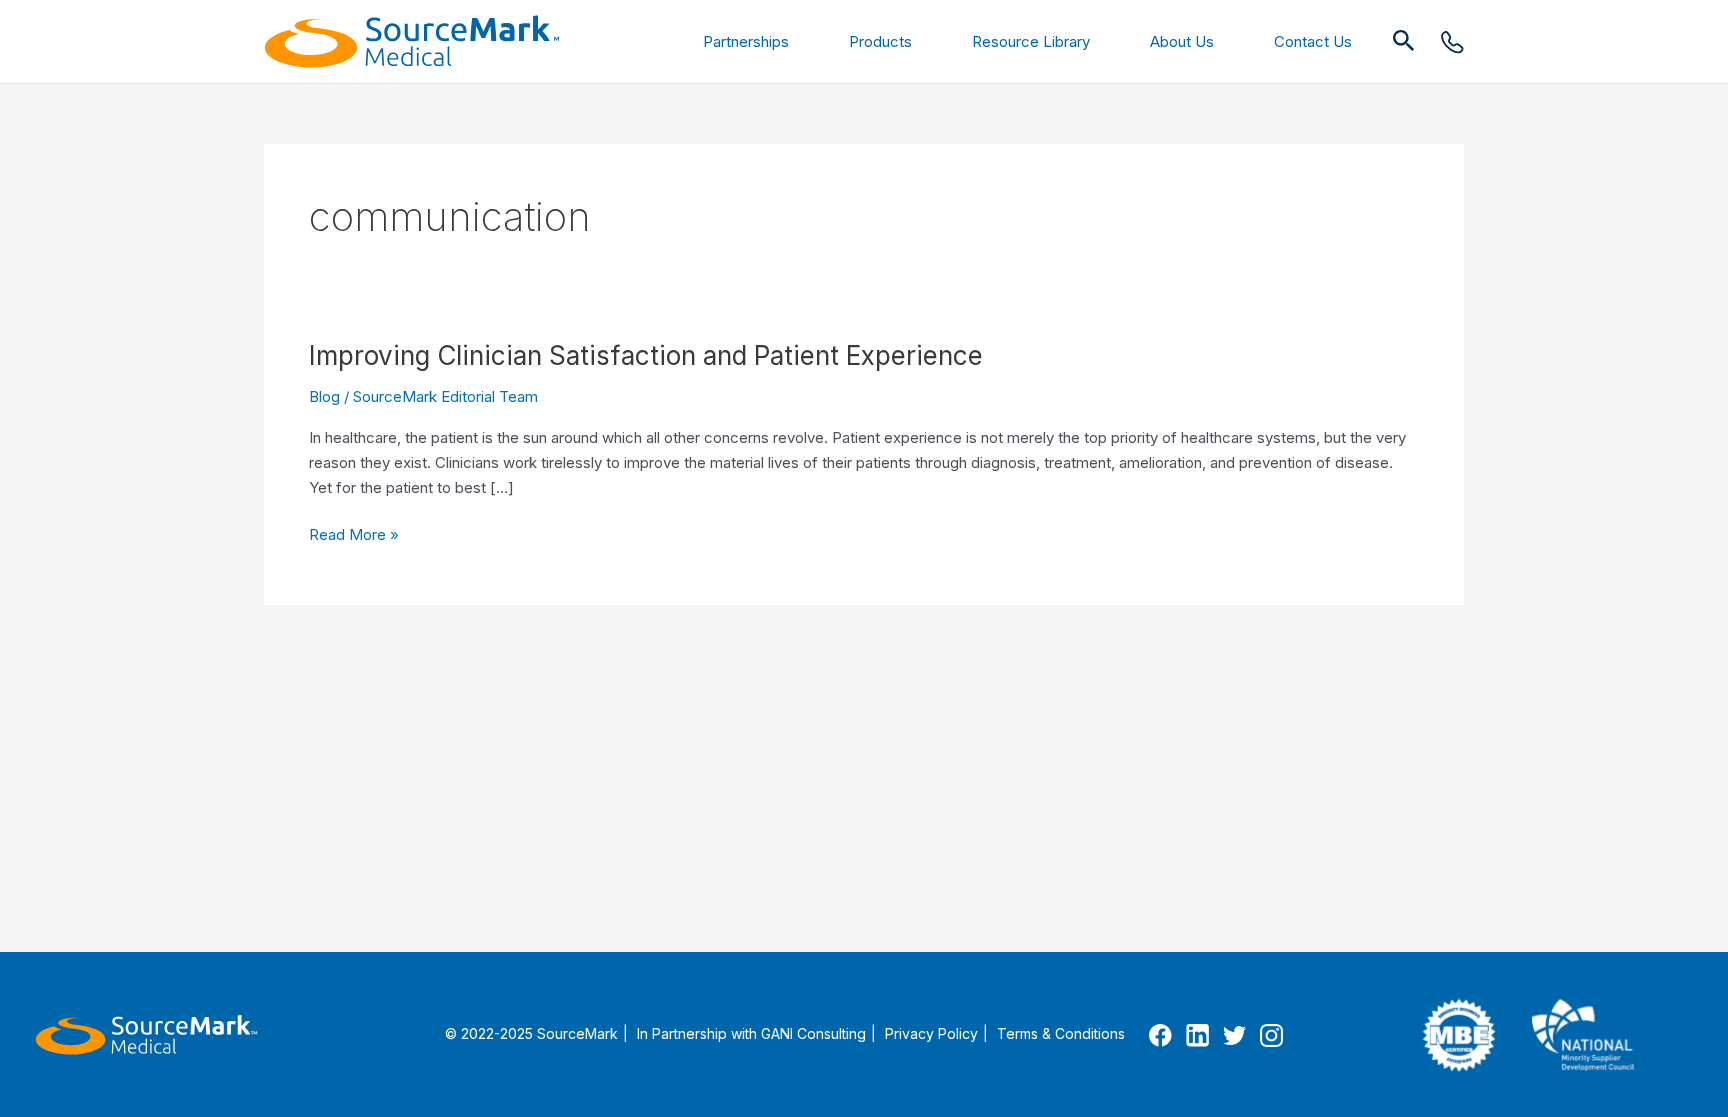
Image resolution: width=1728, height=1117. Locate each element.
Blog (324, 396)
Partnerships (746, 41)
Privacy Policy (931, 1033)
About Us (1182, 41)
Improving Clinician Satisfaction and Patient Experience (646, 355)
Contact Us (1313, 41)
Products (880, 41)
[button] (1404, 41)
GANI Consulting (813, 1033)
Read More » (354, 536)
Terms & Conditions (1061, 1033)
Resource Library (1031, 41)
